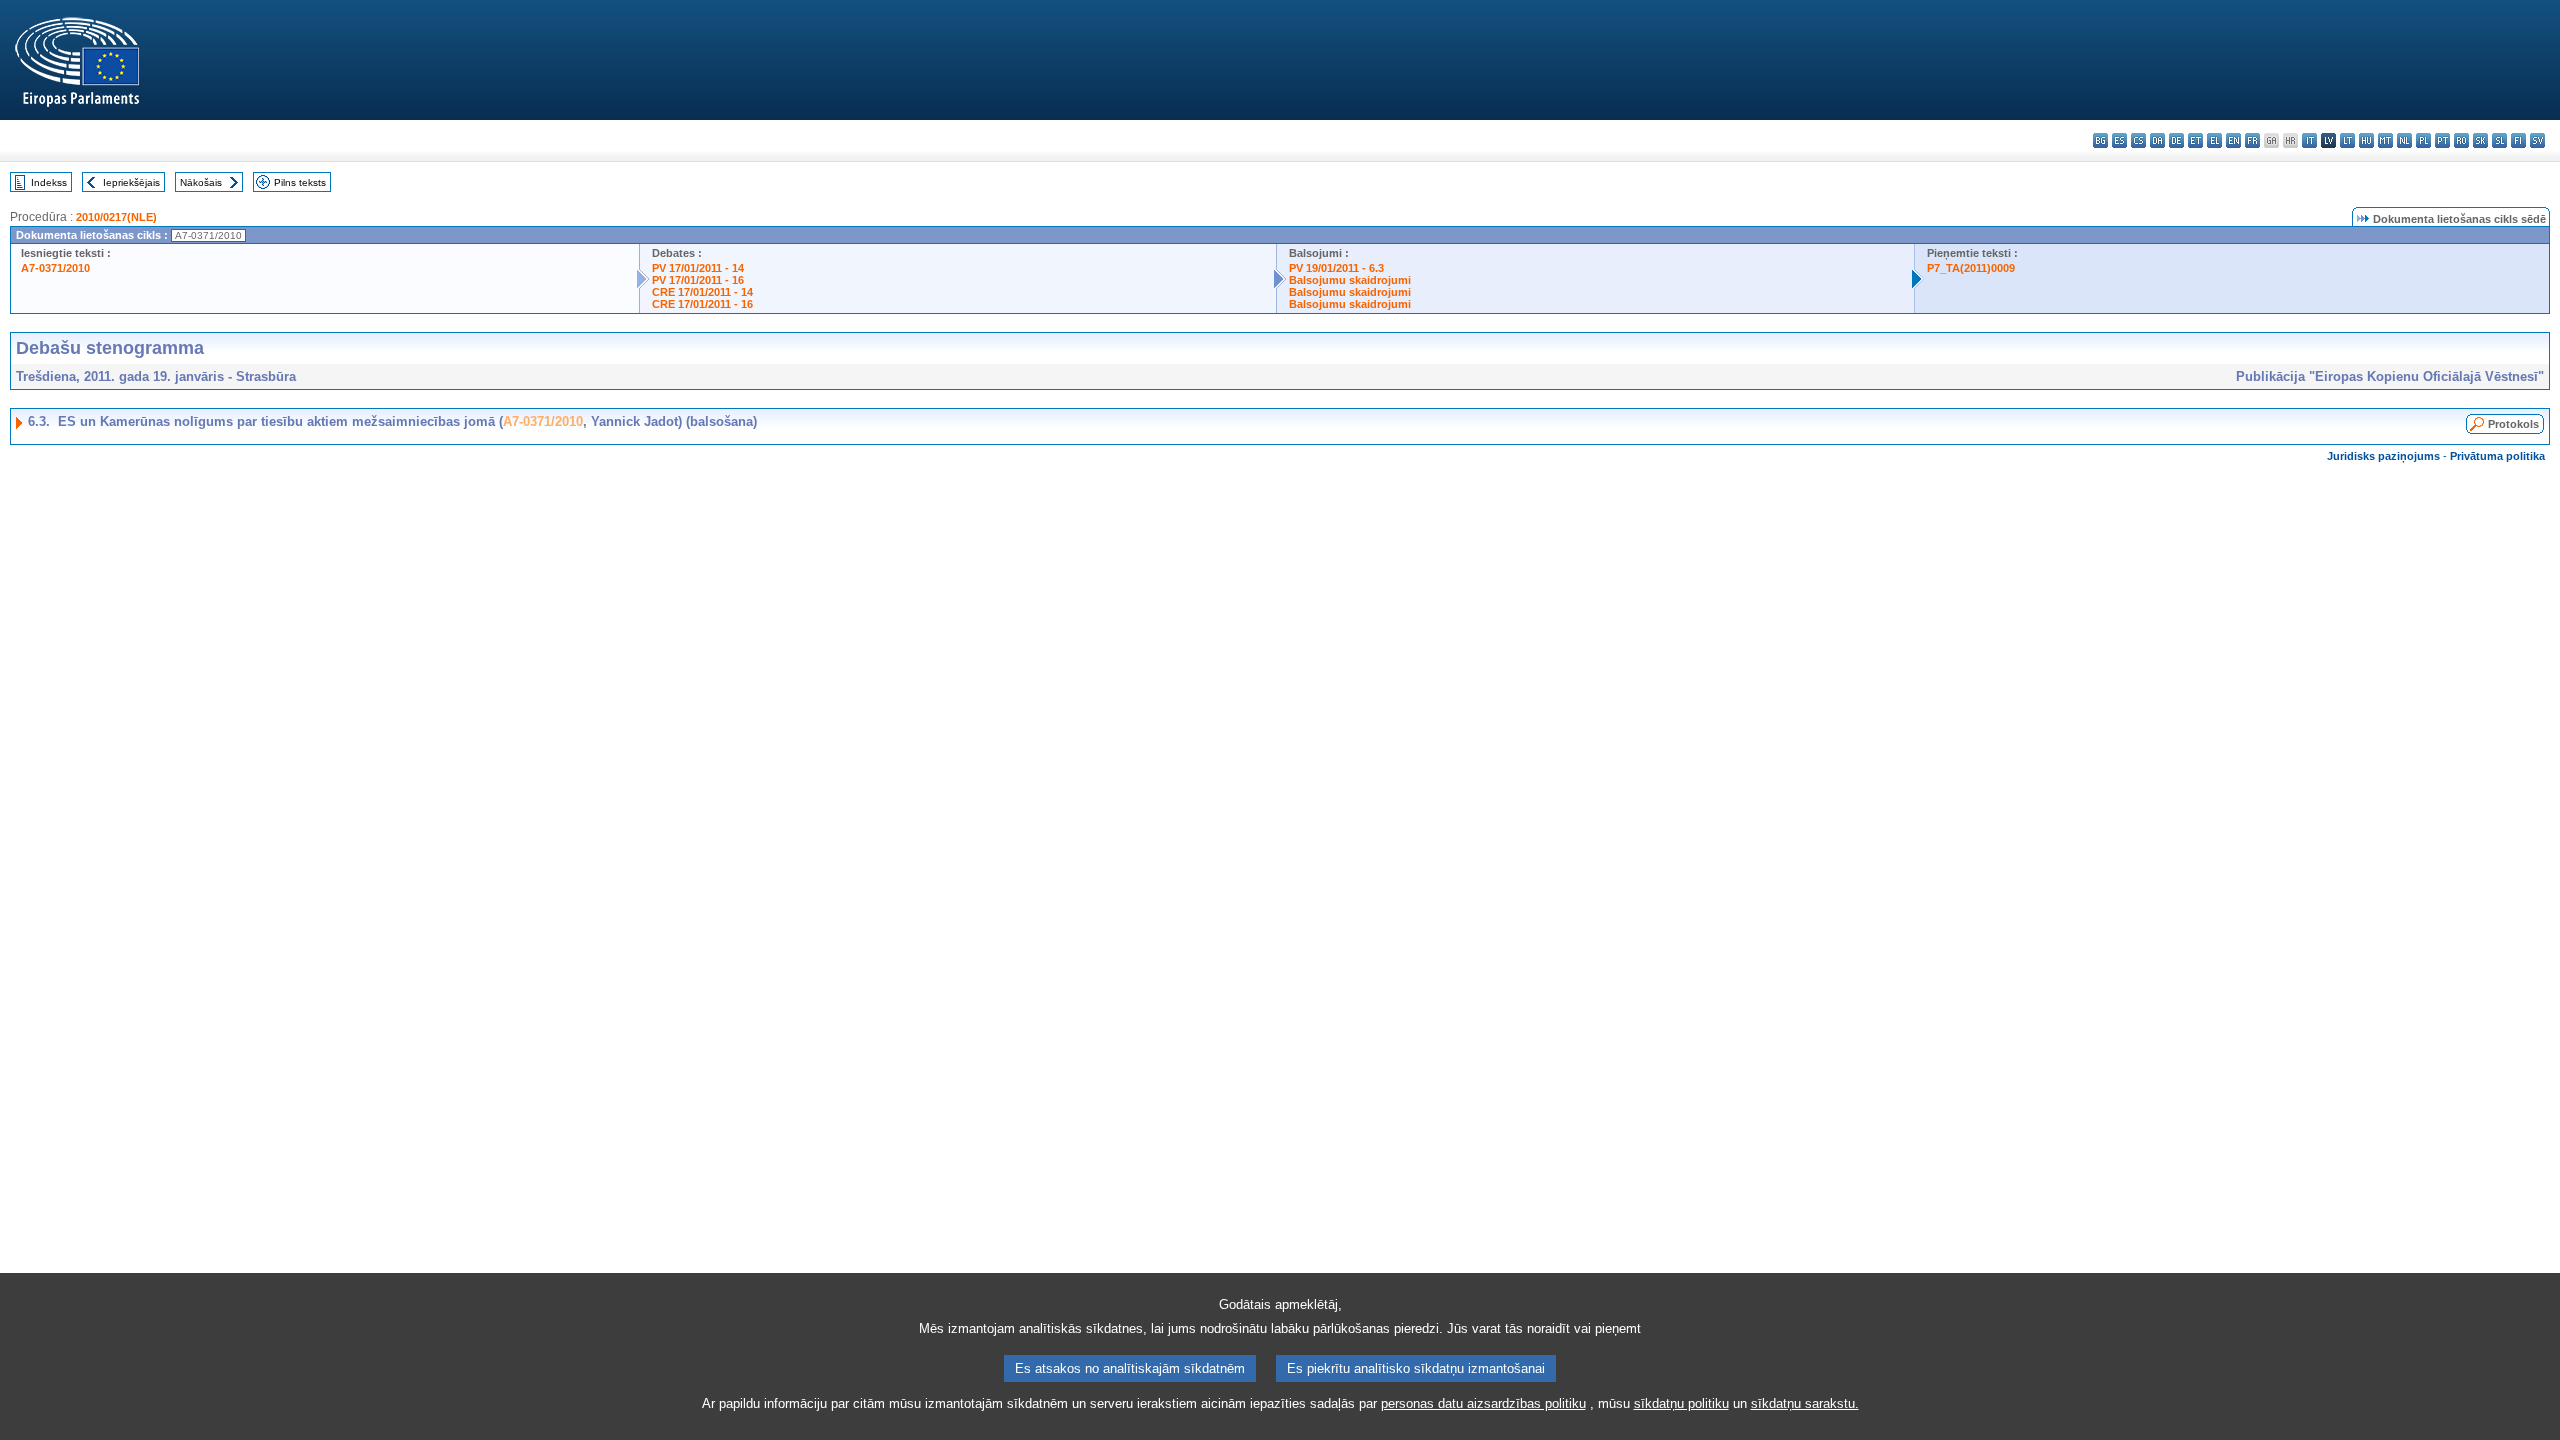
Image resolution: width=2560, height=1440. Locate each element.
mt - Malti (2385, 140)
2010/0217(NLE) (116, 217)
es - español (2119, 140)
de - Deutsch (2176, 140)
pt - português (2442, 140)
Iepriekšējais (131, 182)
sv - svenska (2537, 140)
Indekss (49, 182)
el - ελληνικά (2214, 140)
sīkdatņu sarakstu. (1805, 1403)
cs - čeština (2138, 140)
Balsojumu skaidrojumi (1350, 280)
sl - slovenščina (2499, 140)
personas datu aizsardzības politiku (1483, 1403)
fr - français (2252, 140)
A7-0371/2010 (55, 268)
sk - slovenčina (2480, 140)
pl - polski (2423, 140)
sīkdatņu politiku (1681, 1403)
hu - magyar (2366, 140)
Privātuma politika (2497, 456)
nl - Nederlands (2404, 140)
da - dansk (2157, 140)
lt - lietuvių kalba (2347, 140)
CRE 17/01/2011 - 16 (702, 304)
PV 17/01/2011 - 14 (698, 268)
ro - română (2461, 140)
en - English (2233, 140)
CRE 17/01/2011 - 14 (702, 292)
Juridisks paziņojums (2383, 456)
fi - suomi (2518, 140)
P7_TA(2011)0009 (1971, 268)
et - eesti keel (2195, 140)
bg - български (2100, 140)
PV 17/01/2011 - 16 (698, 280)
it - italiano (2309, 140)
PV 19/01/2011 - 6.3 (1336, 268)
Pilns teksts (300, 182)
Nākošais (201, 182)
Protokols (2513, 424)
